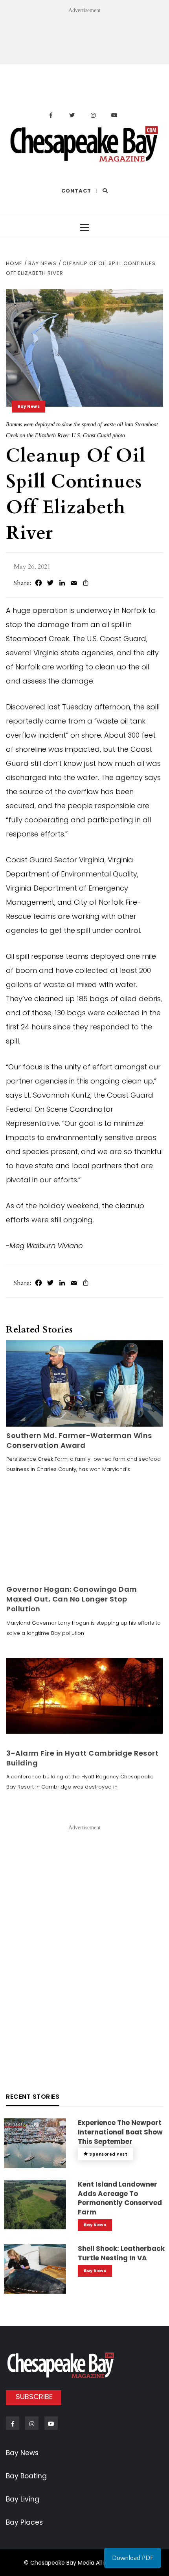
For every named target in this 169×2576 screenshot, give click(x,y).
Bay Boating (26, 2476)
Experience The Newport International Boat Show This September (120, 2132)
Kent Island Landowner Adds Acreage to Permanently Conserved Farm (120, 2198)
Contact (76, 191)
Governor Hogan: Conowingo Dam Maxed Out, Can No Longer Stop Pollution (72, 1599)
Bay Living (23, 2499)
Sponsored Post (108, 2154)
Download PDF (133, 2558)
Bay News (28, 406)
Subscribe (34, 2397)
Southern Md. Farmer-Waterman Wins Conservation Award (79, 1440)
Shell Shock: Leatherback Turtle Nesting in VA (121, 2253)
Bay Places (24, 2522)
